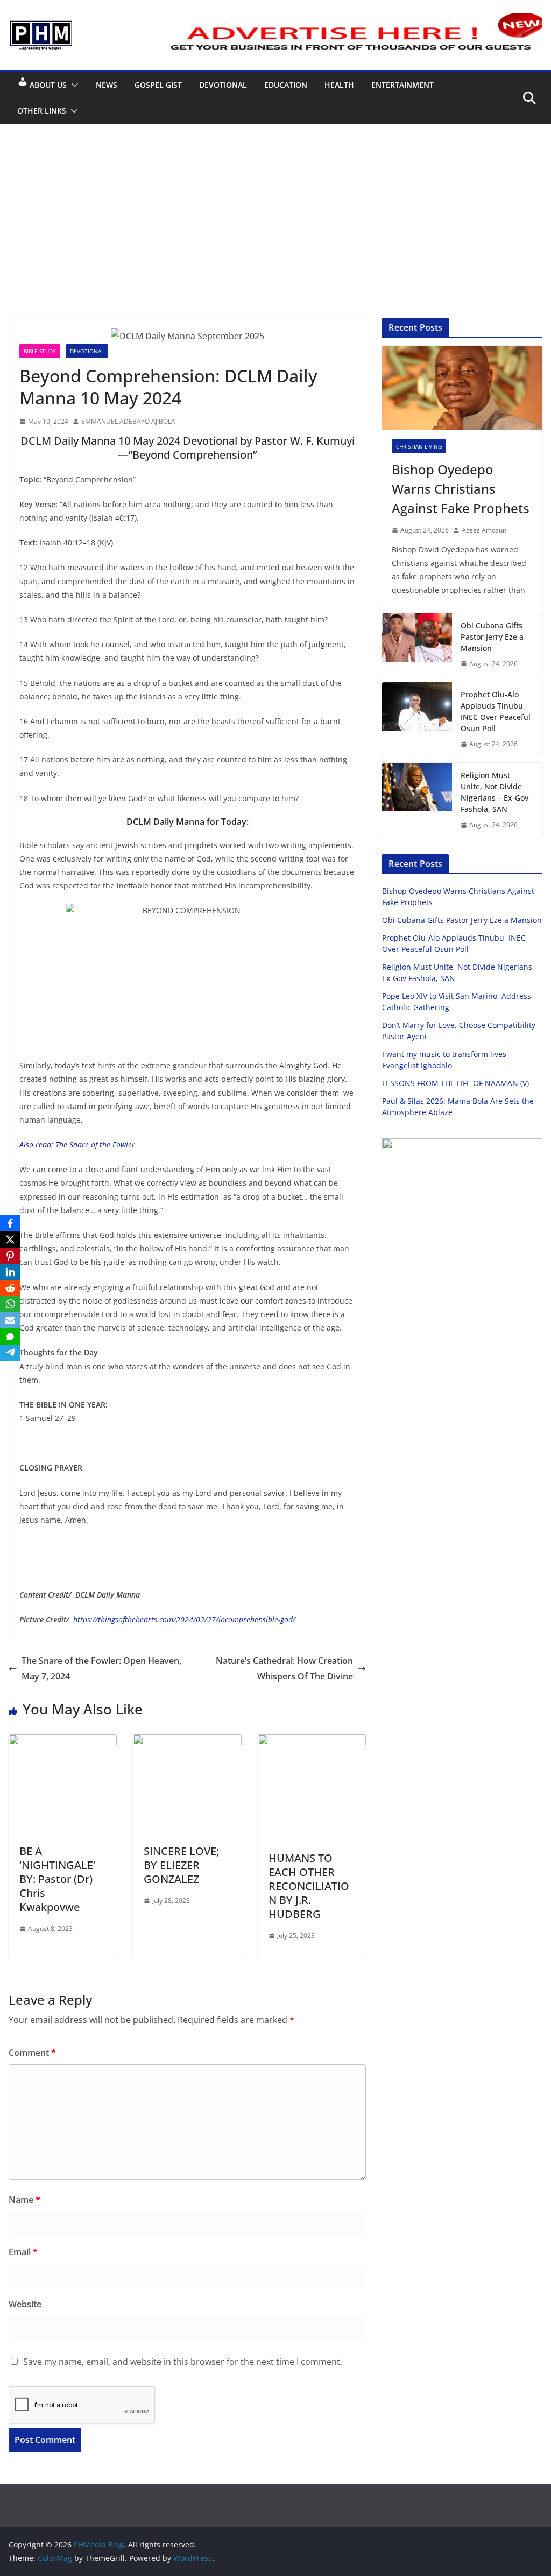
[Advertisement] (275, 205)
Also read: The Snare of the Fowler (77, 1144)
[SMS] (10, 1336)
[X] (10, 1240)
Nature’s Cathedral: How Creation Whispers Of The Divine (284, 1668)
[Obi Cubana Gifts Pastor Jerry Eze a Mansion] (417, 645)
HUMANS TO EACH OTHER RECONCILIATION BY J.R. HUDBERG (309, 1886)
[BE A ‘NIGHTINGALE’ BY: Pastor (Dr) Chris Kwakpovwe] (63, 1742)
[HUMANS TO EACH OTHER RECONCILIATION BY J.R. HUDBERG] (312, 1742)
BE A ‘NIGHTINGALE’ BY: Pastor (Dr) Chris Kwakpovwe (57, 1879)
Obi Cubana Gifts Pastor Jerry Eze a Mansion (492, 637)
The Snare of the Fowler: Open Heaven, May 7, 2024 (101, 1668)
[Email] (10, 1320)
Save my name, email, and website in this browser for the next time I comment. (183, 2362)
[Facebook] (10, 1223)
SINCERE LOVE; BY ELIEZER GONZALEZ (181, 1865)
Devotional (223, 85)
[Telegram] (10, 1353)
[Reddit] (10, 1288)
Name (24, 2200)
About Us (48, 85)
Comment (32, 2053)
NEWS (107, 85)
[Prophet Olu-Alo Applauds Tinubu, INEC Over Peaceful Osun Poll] (417, 719)
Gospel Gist (158, 85)
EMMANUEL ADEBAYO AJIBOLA (128, 421)
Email (23, 2252)
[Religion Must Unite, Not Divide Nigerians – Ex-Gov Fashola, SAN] (417, 800)
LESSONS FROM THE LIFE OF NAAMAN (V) (455, 1083)
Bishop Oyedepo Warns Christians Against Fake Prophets (461, 489)
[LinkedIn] (10, 1272)
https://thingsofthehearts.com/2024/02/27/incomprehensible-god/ (184, 1619)
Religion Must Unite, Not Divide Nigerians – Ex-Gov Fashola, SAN (495, 792)
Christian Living (419, 446)
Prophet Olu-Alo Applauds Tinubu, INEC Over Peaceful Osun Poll (496, 711)
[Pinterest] (10, 1256)
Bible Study (40, 351)
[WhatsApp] (10, 1304)
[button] (73, 85)
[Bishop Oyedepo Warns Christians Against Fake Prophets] (462, 388)
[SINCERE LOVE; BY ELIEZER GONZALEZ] (187, 1742)
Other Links (42, 111)
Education (286, 85)
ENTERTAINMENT (402, 85)
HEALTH (339, 85)
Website (25, 2304)
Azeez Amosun (484, 530)
